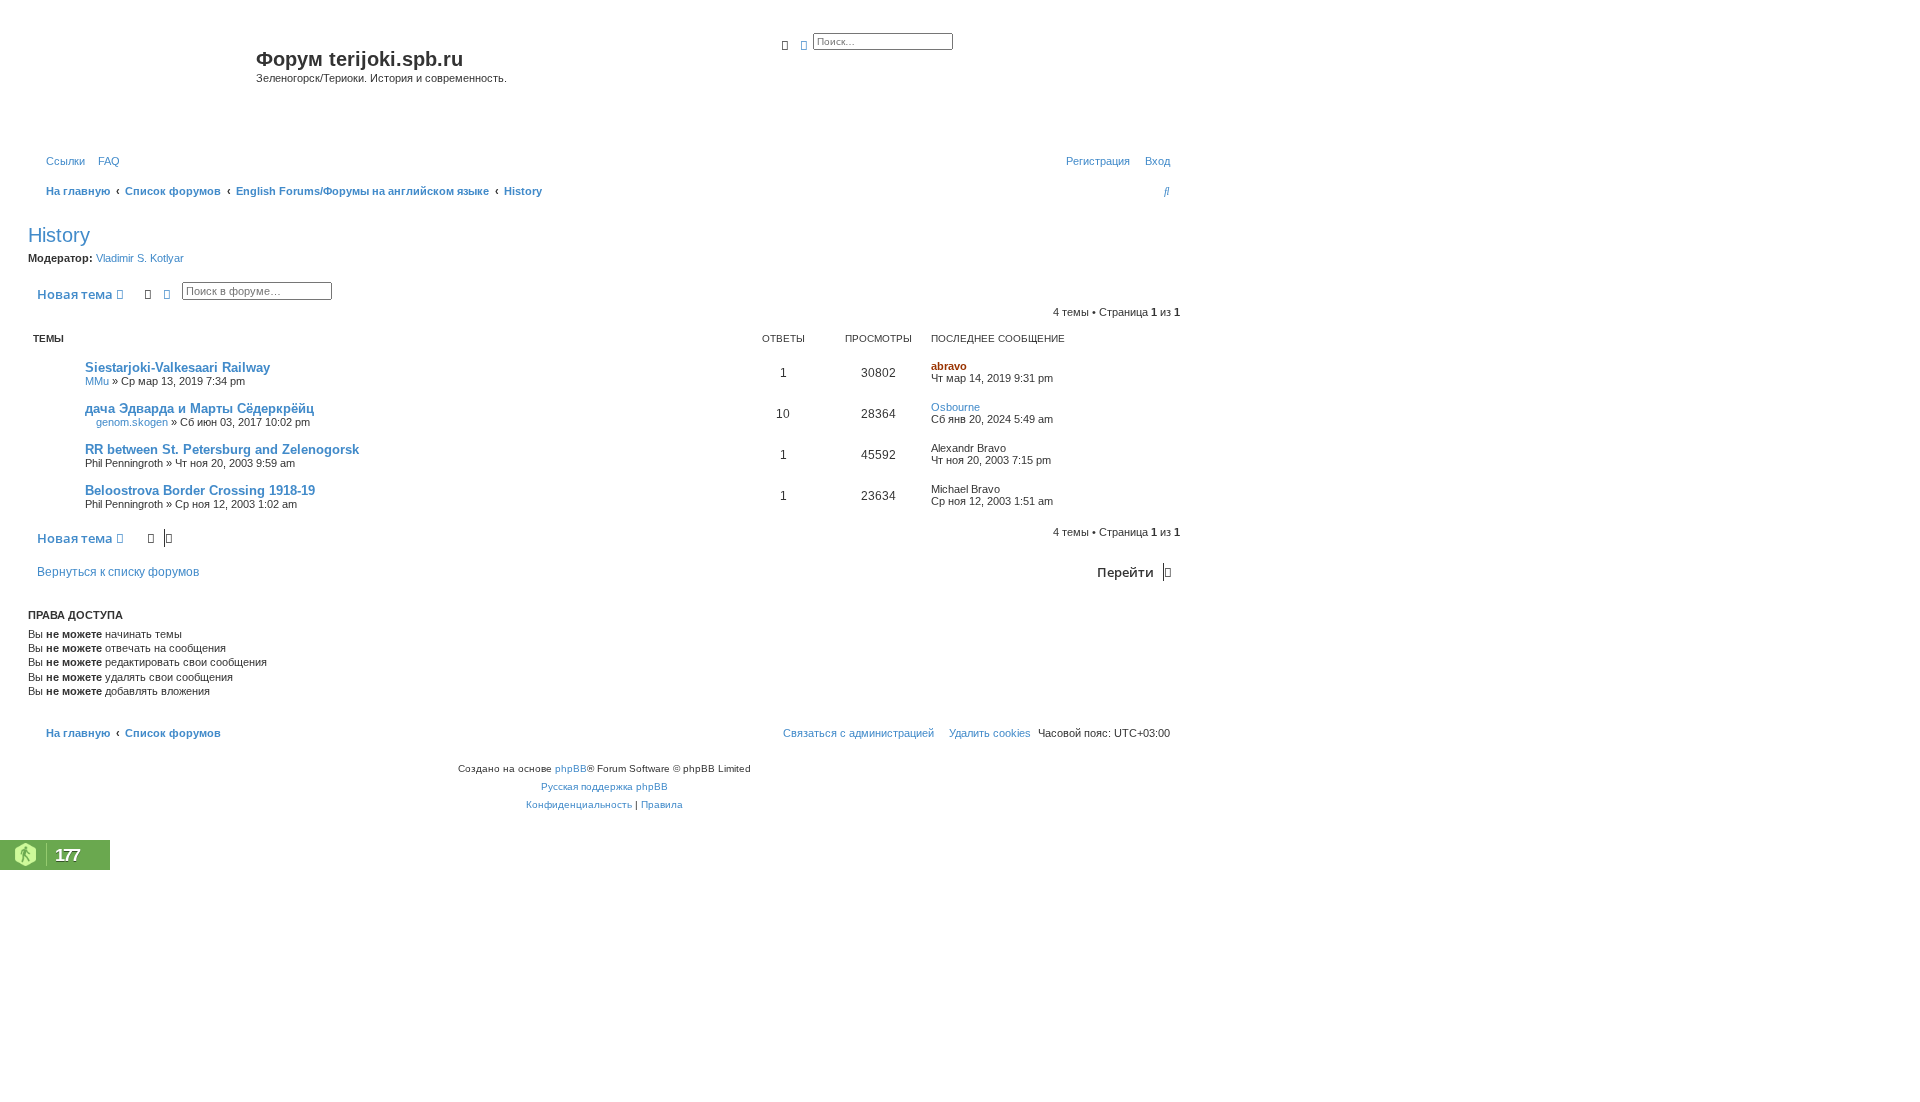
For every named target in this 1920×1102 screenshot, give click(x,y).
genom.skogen (132, 422)
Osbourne (955, 407)
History (59, 235)
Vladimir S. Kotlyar (140, 258)
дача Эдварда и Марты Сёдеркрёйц (199, 408)
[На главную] (144, 83)
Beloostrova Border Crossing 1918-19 (200, 490)
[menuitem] (105, 161)
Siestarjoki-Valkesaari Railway (177, 367)
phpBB (571, 768)
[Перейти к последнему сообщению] (974, 366)
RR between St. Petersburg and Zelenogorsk (222, 449)
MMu (97, 381)
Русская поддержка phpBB (604, 786)
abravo (949, 366)
